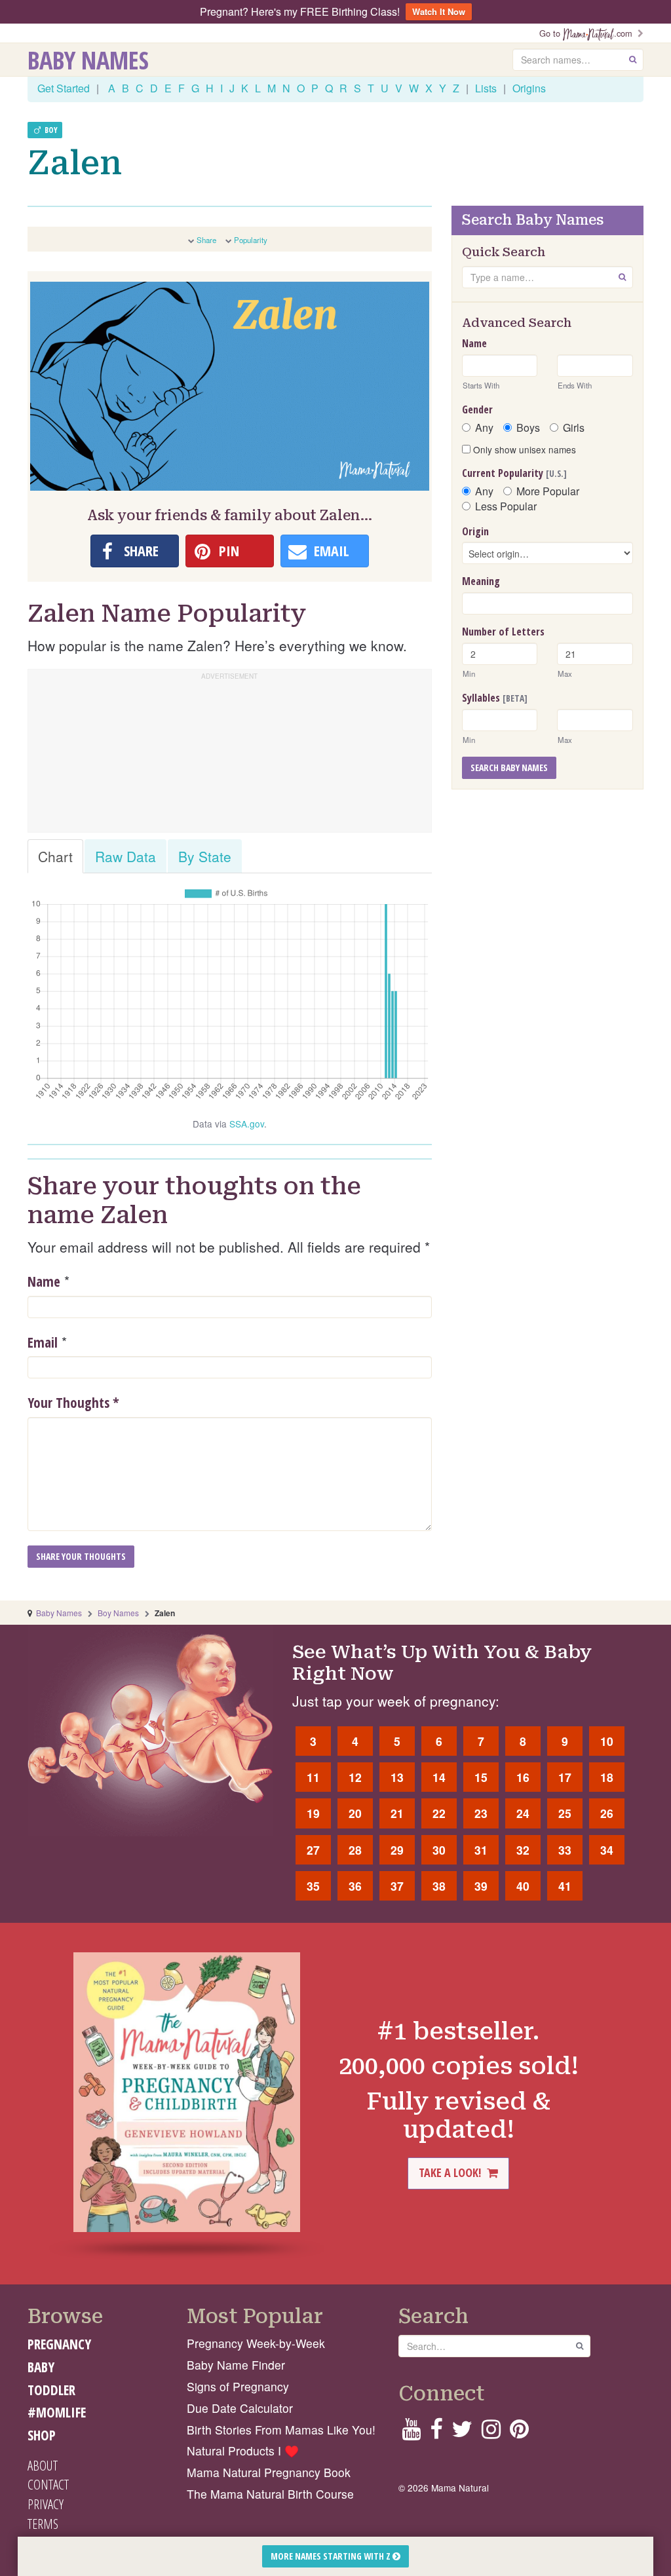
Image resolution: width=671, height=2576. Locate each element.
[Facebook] (436, 2433)
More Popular (548, 491)
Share (206, 240)
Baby (41, 2367)
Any (484, 428)
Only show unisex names (523, 449)
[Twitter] (462, 2433)
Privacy (46, 2504)
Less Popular (506, 506)
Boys (528, 428)
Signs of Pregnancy (238, 2386)
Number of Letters (503, 632)
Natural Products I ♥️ (243, 2451)
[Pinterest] (519, 2433)
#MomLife (57, 2412)
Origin (475, 531)
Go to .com (588, 33)
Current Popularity (514, 473)
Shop (42, 2435)
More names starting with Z (332, 2556)
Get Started (64, 88)
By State (205, 856)
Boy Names (118, 1613)
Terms (43, 2524)
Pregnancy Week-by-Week (256, 2343)
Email (43, 1342)
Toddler (51, 2390)
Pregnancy (59, 2344)
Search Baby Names (509, 767)
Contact (48, 2484)
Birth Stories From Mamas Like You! (281, 2430)
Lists (486, 88)
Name (44, 1281)
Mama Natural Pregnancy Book (269, 2472)
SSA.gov (247, 1124)
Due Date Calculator (240, 2408)
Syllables (495, 698)
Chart (55, 856)
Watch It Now (439, 11)
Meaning (481, 581)
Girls (574, 428)
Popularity (251, 240)
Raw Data (125, 856)
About (43, 2465)
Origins (529, 88)
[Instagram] (491, 2433)
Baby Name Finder (236, 2365)
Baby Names (88, 60)
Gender (477, 409)
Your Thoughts (73, 1403)
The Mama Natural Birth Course (270, 2494)
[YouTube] (411, 2433)
